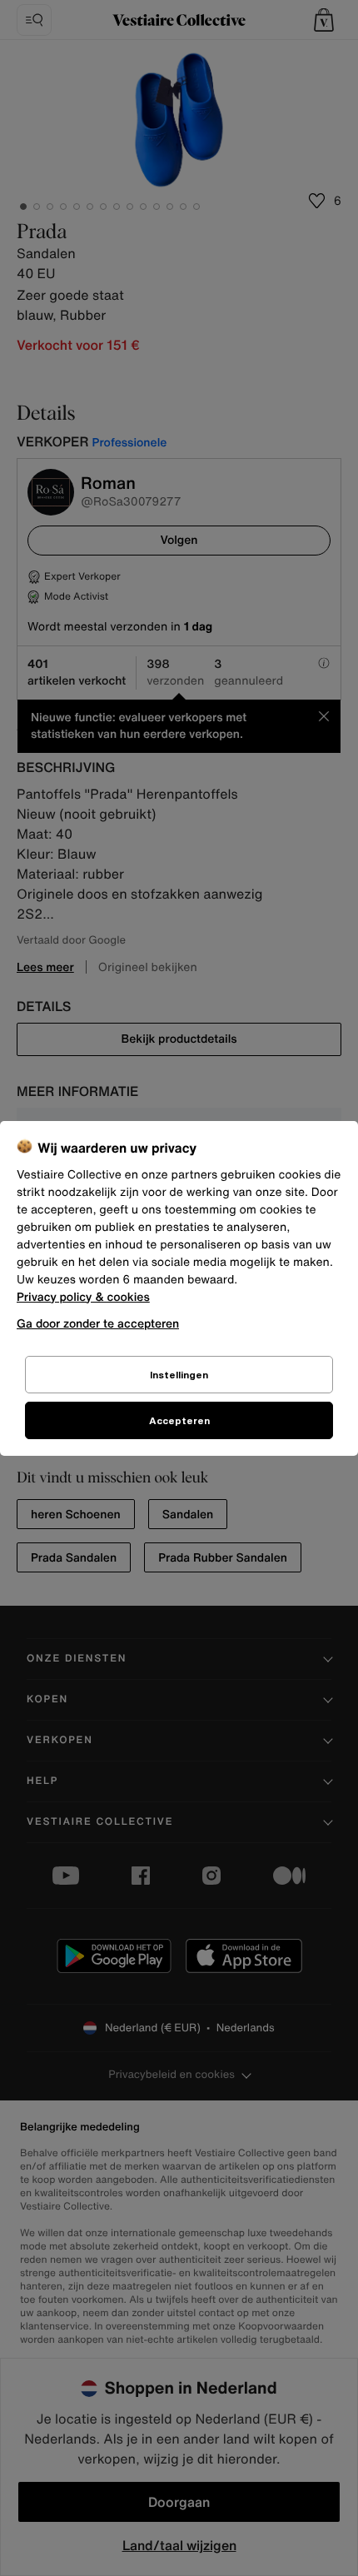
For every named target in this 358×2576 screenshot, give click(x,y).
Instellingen (179, 1375)
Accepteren (179, 1420)
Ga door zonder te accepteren (98, 1323)
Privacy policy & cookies (83, 1297)
